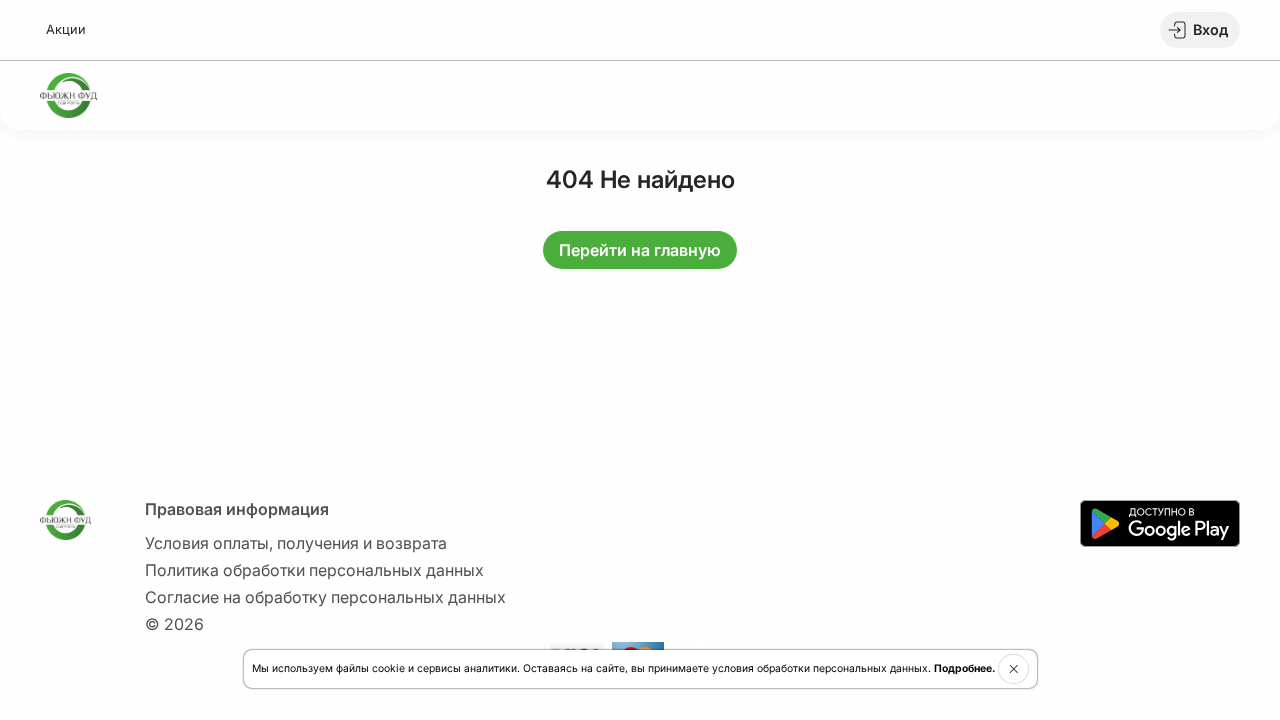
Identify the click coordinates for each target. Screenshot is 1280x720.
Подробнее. (964, 668)
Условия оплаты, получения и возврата (296, 543)
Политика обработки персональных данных (314, 570)
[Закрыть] (1013, 669)
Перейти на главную (640, 250)
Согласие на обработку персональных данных (325, 597)
